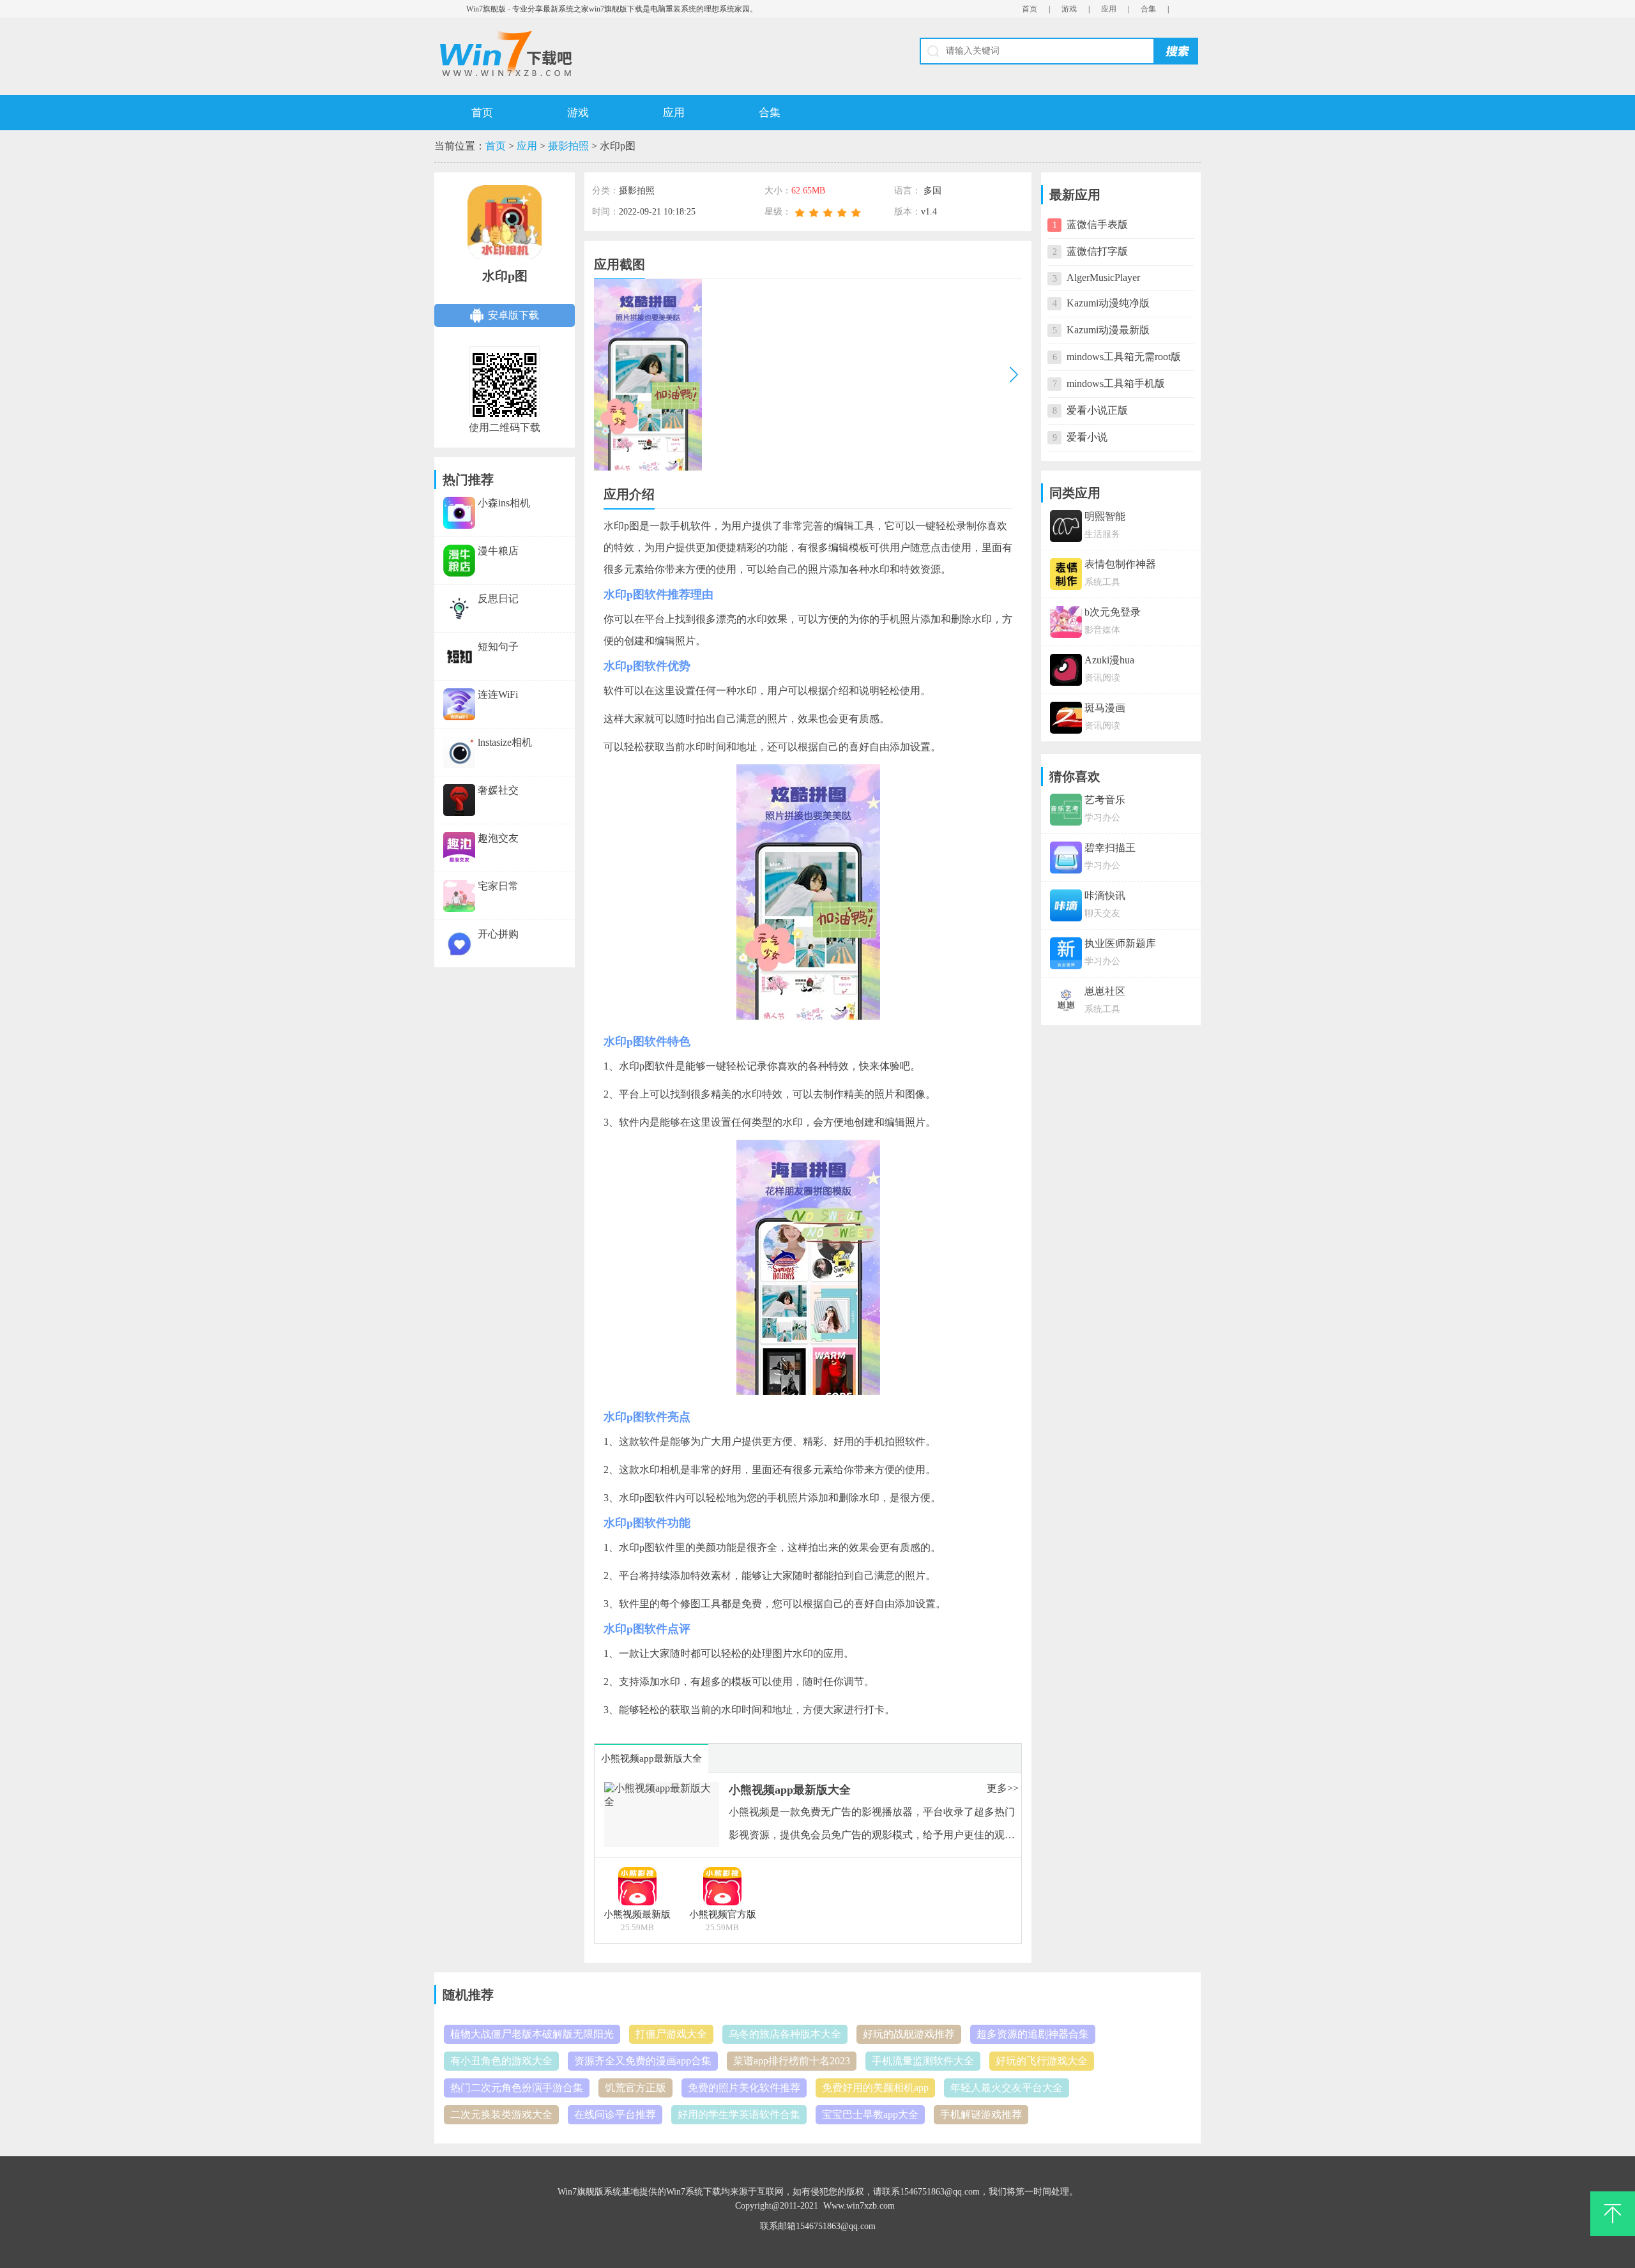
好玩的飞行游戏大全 (1042, 2061)
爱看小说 (1087, 437)
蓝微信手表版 (1097, 224)
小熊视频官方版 (723, 1914)
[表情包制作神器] (1066, 581)
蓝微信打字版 (1097, 251)
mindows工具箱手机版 (1116, 383)
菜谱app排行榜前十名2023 (792, 2061)
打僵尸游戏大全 (671, 2034)
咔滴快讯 (1105, 896)
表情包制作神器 (1120, 564)
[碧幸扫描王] (1066, 865)
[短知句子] (459, 646)
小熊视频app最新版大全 (790, 1790)
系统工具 (1102, 582)
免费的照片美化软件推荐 (744, 2088)
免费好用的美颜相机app (875, 2088)
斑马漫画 (1105, 708)
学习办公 (1102, 818)
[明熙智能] (1066, 533)
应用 (1109, 9)
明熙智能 (1105, 516)
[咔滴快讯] (1066, 913)
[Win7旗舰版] (625, 54)
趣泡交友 (498, 838)
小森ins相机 (504, 503)
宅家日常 (498, 886)
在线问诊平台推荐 (615, 2114)
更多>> (1003, 1788)
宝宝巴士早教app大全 (870, 2114)
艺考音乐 (1105, 800)
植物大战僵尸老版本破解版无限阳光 (532, 2034)
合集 (1148, 9)
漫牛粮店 (498, 551)
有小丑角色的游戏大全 (501, 2061)
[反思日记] (459, 599)
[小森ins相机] (459, 503)
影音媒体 (1102, 630)
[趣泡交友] (459, 838)
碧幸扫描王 (1110, 848)
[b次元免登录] (1066, 629)
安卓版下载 (513, 315)
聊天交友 (1102, 913)
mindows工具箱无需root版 (1124, 357)
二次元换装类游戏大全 (501, 2114)
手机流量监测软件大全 (923, 2061)
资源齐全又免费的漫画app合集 (643, 2061)
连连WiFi (498, 694)
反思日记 (498, 599)
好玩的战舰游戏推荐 (909, 2034)
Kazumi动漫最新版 (1108, 330)
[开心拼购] (459, 934)
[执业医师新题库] (1066, 961)
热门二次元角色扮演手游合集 (517, 2088)
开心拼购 (498, 934)
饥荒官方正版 (635, 2088)
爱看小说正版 (1097, 410)
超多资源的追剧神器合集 (1033, 2034)
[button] (1014, 374)
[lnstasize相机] (459, 742)
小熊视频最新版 (637, 1914)
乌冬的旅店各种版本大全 (785, 2034)
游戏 (1069, 9)
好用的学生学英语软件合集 (739, 2114)
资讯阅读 (1102, 678)
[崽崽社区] (1066, 1009)
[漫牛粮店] (459, 551)
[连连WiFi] (459, 694)
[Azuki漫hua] (1066, 677)
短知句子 (498, 646)
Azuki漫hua (1109, 660)
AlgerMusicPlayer (1103, 277)
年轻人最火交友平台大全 (1007, 2088)
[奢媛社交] (459, 790)
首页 (1030, 9)
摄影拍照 (568, 146)
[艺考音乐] (1066, 817)
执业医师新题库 (1120, 943)
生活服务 (1102, 534)
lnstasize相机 (505, 742)
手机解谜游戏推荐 (981, 2114)
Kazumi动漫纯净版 (1108, 303)
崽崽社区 (1105, 991)
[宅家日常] (459, 886)
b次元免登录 (1113, 612)
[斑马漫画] (1066, 725)
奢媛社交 (498, 790)
